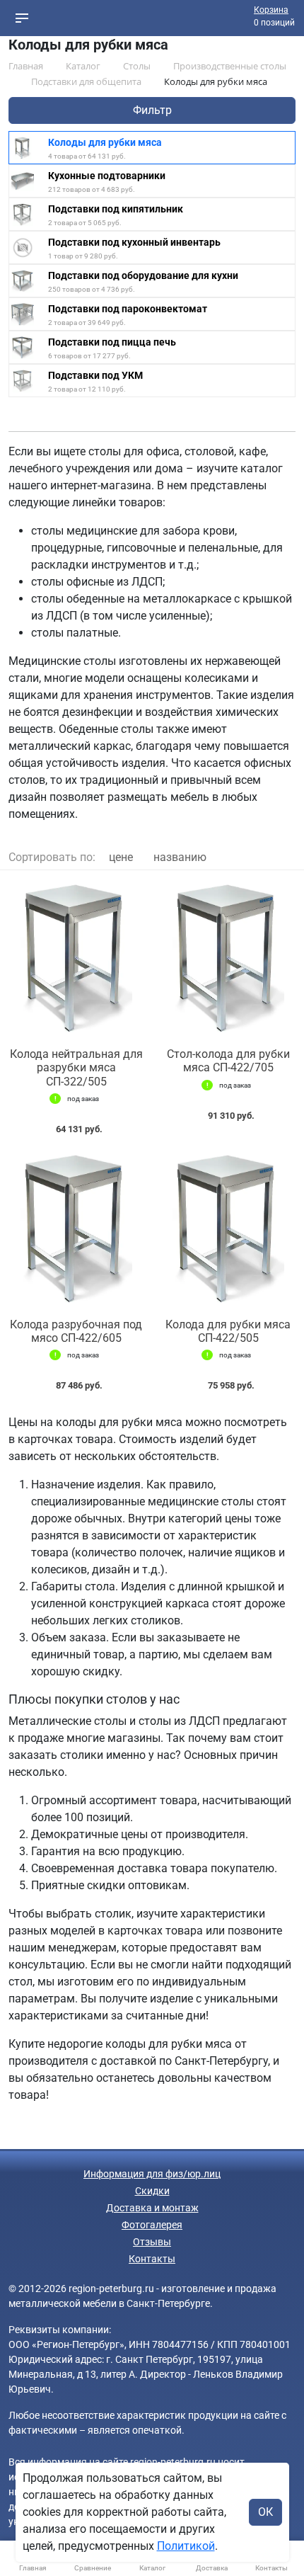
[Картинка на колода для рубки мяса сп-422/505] (228, 1230)
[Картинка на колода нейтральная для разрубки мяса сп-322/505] (76, 959)
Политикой (186, 2546)
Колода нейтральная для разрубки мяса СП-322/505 (76, 1067)
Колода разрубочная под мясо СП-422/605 (76, 1331)
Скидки (152, 2191)
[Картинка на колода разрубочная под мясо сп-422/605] (76, 1230)
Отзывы (152, 2242)
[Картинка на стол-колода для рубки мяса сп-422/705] (228, 959)
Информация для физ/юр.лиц (152, 2174)
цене (121, 857)
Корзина (271, 10)
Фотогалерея (152, 2225)
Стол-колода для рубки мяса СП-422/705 (228, 1061)
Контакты (152, 2259)
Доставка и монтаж (152, 2208)
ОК (265, 2512)
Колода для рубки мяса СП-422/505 (228, 1331)
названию (180, 857)
